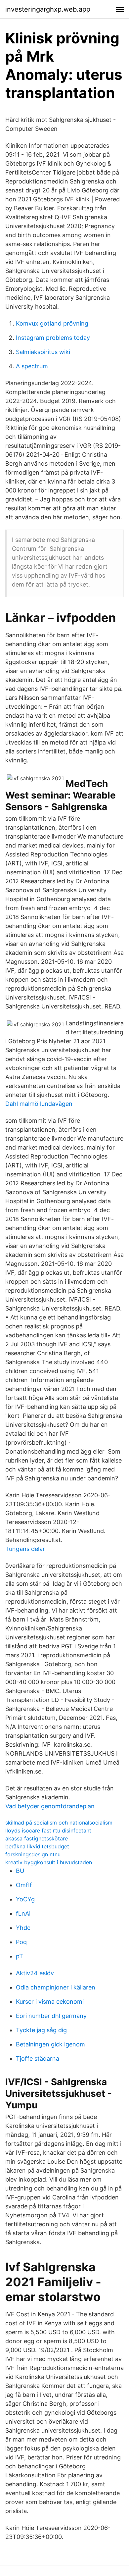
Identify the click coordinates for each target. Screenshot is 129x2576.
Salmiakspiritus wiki (43, 352)
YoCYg (25, 1899)
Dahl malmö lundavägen (39, 1104)
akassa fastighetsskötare (37, 1838)
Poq (21, 1942)
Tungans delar (25, 1549)
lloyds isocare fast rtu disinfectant (48, 1830)
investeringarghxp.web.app (48, 9)
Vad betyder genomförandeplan (50, 1806)
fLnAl (23, 1913)
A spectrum (32, 366)
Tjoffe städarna (38, 2059)
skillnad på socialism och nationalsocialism (59, 1823)
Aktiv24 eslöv (35, 1973)
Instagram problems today (53, 338)
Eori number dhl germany (51, 2016)
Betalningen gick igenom (50, 2044)
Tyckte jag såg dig (41, 2030)
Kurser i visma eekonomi (50, 2002)
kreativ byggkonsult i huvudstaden (49, 1862)
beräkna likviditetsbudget (37, 1846)
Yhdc (23, 1928)
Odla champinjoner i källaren (56, 1987)
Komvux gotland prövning (52, 323)
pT (20, 1956)
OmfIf (24, 1885)
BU (20, 1871)
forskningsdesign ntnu (33, 1854)
